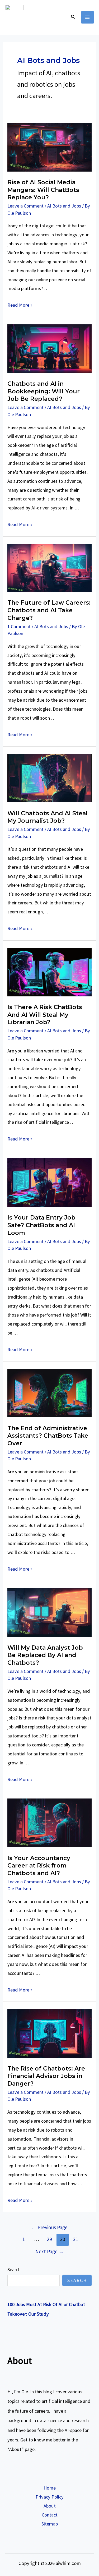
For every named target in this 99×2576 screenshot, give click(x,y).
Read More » (20, 305)
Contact (50, 2515)
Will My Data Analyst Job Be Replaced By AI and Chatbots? (45, 1655)
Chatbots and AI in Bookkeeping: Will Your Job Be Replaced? (44, 391)
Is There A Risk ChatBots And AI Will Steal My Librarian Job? (45, 1015)
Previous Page (49, 2227)
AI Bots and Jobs (64, 206)
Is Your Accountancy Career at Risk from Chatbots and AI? (39, 1866)
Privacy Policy (50, 2497)
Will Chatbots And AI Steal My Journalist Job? (48, 817)
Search (14, 2269)
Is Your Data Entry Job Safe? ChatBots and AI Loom (41, 1225)
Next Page (49, 2251)
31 (76, 2239)
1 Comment (19, 626)
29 (49, 2239)
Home (50, 2488)
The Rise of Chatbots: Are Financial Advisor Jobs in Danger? (46, 2076)
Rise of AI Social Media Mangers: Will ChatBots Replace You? (43, 190)
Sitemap (50, 2524)
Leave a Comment (25, 206)
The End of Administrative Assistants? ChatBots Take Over (48, 1436)
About (50, 2506)
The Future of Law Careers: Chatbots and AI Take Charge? (49, 610)
